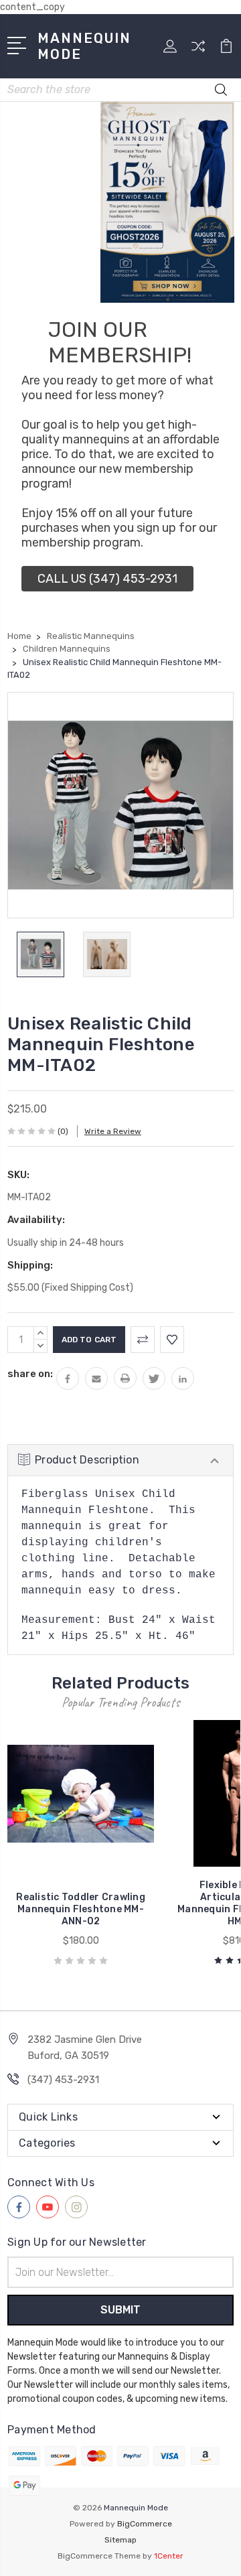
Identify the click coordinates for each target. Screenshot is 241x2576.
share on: (30, 1374)
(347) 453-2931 (63, 2080)
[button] (107, 579)
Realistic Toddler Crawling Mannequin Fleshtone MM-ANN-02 (81, 1909)
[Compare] (198, 51)
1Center (169, 2556)
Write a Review (113, 1131)
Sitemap (120, 2540)
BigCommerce (145, 2524)
